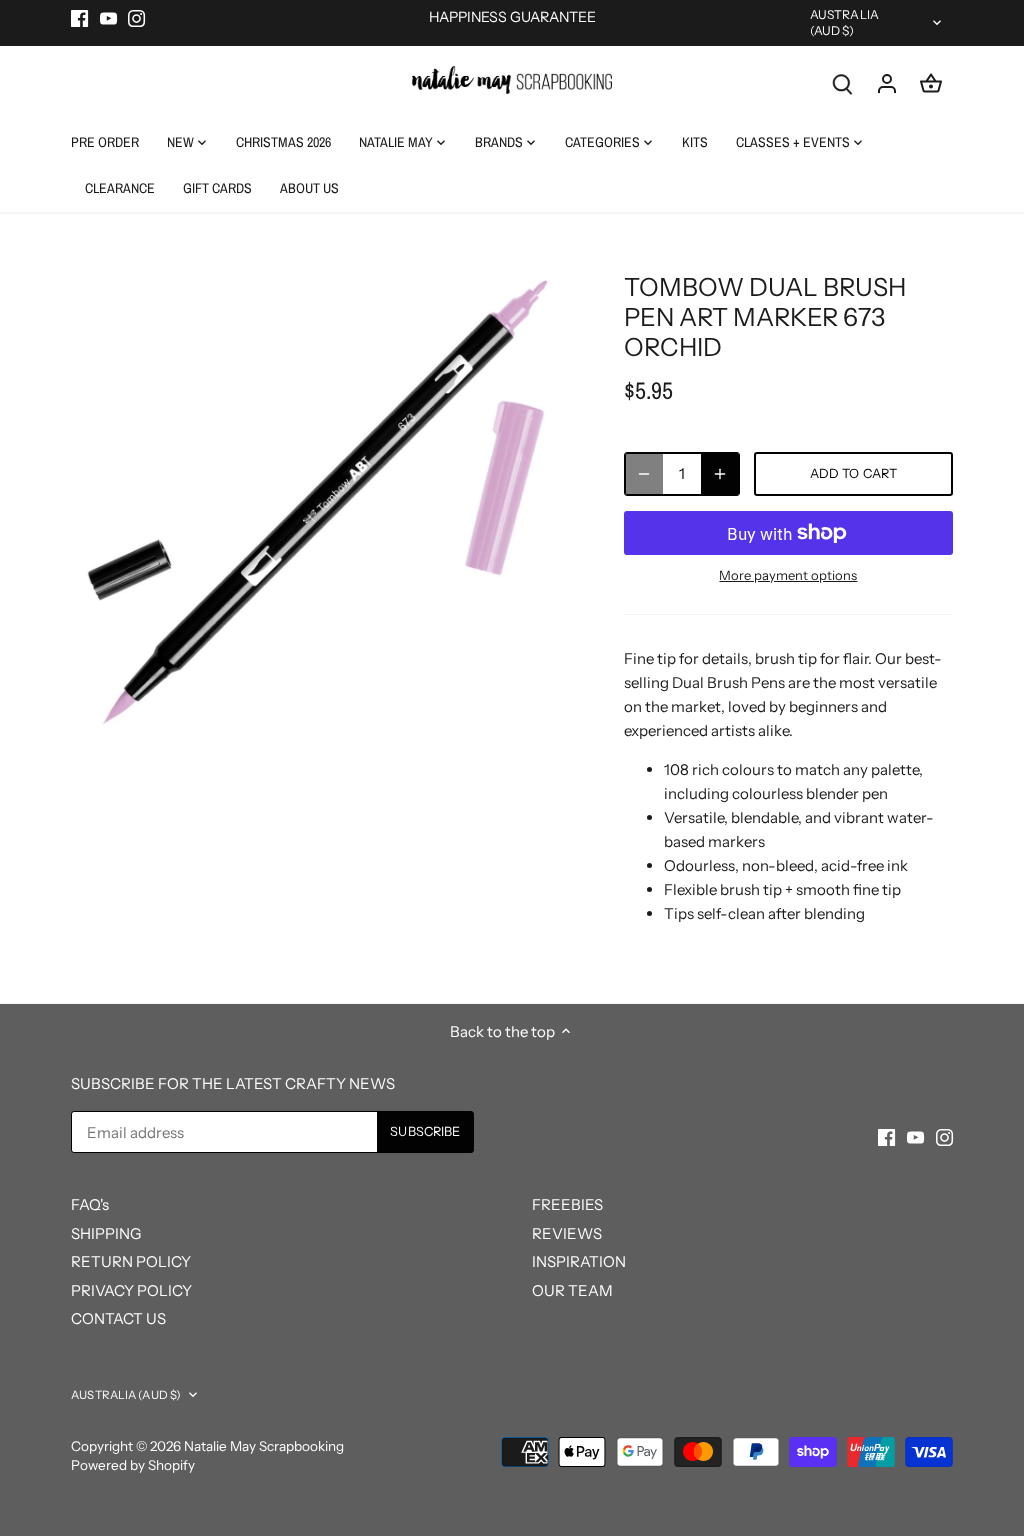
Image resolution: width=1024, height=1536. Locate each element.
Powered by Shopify (133, 1465)
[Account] (887, 82)
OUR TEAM (572, 1290)
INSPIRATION (579, 1261)
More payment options (788, 575)
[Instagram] (136, 17)
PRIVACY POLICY (131, 1290)
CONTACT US (118, 1318)
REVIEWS (567, 1233)
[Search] (843, 82)
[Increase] (720, 474)
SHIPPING (106, 1233)
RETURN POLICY (131, 1261)
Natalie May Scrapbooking (264, 1446)
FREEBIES (567, 1204)
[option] (323, 501)
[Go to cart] (931, 82)
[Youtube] (108, 17)
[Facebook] (79, 17)
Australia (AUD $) (844, 22)
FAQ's (90, 1204)
